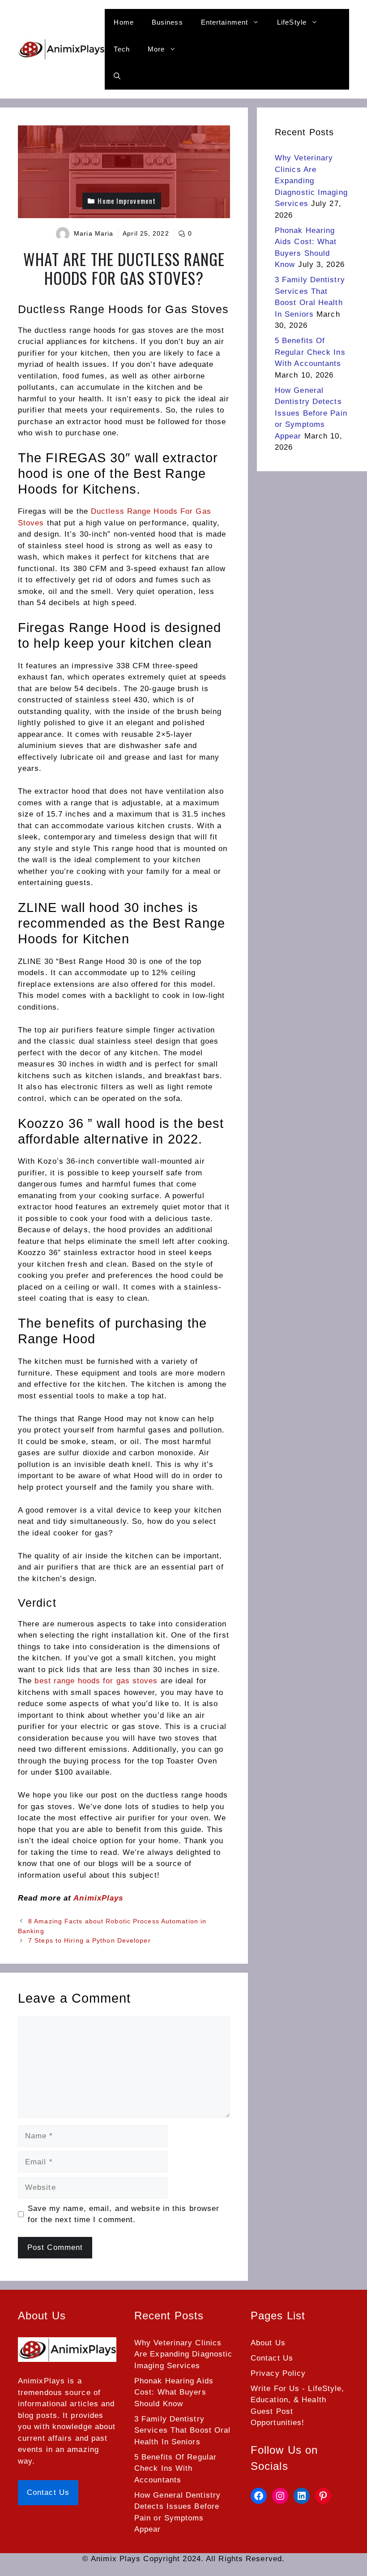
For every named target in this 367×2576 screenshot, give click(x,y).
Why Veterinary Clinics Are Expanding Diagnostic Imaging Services (311, 181)
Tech (122, 49)
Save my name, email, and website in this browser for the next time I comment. (124, 2214)
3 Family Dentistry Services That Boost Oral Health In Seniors (182, 2430)
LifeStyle (292, 22)
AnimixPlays (98, 1898)
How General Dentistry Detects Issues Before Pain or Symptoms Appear (311, 413)
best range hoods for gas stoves (96, 1681)
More (156, 49)
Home (124, 22)
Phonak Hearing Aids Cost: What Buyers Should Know (174, 2392)
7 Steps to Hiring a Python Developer (90, 1940)
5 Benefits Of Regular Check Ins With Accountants (310, 352)
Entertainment (224, 22)
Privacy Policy (278, 2373)
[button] (117, 76)
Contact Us (48, 2492)
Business (167, 22)
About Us (268, 2343)
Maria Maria (94, 233)
